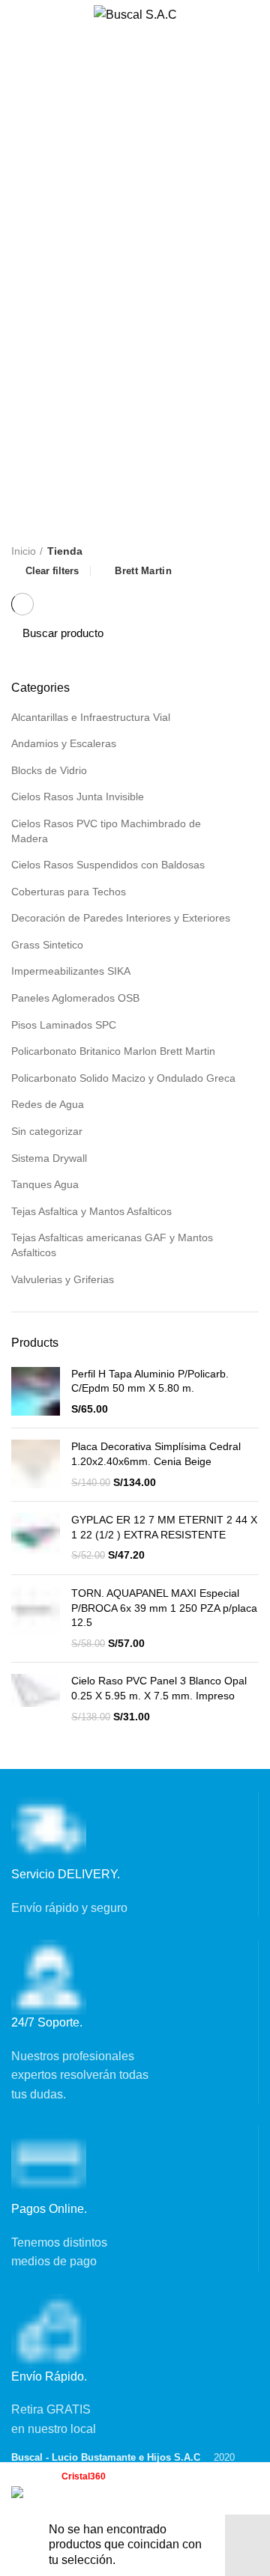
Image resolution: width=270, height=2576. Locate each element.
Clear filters (52, 571)
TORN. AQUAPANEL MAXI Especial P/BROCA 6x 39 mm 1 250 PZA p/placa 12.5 (164, 1608)
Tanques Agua (45, 1184)
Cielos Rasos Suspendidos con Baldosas (108, 865)
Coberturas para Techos (69, 892)
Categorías (53, 115)
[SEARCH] (238, 633)
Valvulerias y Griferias (63, 1279)
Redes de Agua (48, 1104)
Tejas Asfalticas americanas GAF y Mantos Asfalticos (112, 1245)
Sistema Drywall (49, 1158)
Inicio (24, 551)
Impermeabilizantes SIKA (71, 971)
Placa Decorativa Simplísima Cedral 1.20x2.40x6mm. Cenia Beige (156, 1454)
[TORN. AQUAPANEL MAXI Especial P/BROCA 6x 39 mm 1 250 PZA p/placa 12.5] (36, 1619)
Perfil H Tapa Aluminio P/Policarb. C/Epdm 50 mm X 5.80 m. (150, 1381)
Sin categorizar (47, 1131)
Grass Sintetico (47, 945)
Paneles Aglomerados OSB (75, 998)
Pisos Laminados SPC (64, 1025)
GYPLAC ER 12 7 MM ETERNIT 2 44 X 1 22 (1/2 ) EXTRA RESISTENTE (164, 1527)
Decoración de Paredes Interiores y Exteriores (121, 918)
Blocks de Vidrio (49, 770)
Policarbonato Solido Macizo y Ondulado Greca (123, 1078)
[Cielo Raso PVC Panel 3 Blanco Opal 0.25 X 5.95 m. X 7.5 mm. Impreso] (36, 1699)
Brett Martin (143, 571)
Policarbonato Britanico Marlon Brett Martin (113, 1051)
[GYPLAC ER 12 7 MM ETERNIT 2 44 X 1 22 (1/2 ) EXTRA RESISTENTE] (36, 1538)
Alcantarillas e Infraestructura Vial (91, 717)
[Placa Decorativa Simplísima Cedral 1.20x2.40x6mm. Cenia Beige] (36, 1465)
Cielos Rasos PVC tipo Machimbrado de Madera (106, 831)
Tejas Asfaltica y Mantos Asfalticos (91, 1211)
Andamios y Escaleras (64, 743)
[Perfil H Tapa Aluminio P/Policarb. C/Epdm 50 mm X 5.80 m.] (36, 1392)
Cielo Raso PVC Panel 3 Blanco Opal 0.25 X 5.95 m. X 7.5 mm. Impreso (159, 1688)
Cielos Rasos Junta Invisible (78, 797)
